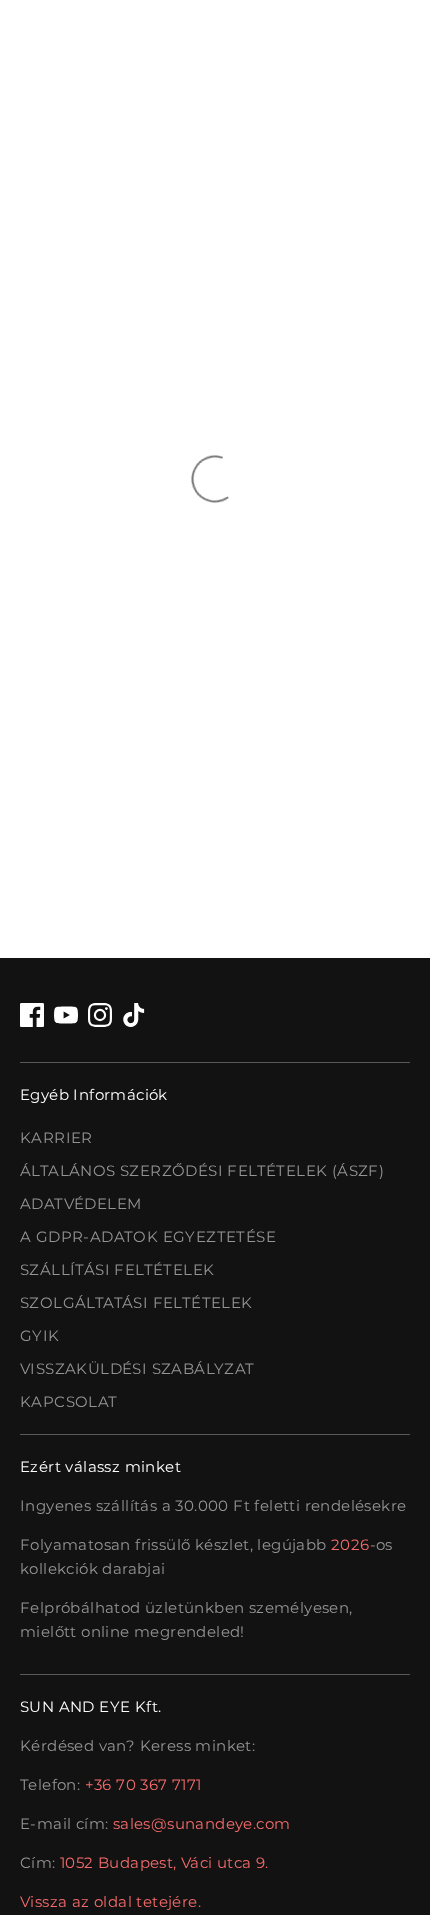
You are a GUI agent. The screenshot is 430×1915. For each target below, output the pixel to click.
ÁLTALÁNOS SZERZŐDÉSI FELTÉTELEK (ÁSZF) (202, 1170)
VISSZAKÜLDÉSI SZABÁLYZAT (137, 1368)
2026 (350, 1544)
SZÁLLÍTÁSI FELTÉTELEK (117, 1269)
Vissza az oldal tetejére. (110, 1901)
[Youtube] (66, 1015)
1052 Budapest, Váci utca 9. (164, 1862)
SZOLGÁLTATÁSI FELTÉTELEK (136, 1302)
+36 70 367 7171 (143, 1784)
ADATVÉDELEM (80, 1203)
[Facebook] (32, 1015)
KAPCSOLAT (69, 1401)
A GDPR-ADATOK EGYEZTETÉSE (148, 1236)
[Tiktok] (134, 1015)
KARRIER (56, 1137)
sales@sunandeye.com (202, 1823)
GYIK (40, 1335)
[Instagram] (100, 1015)
